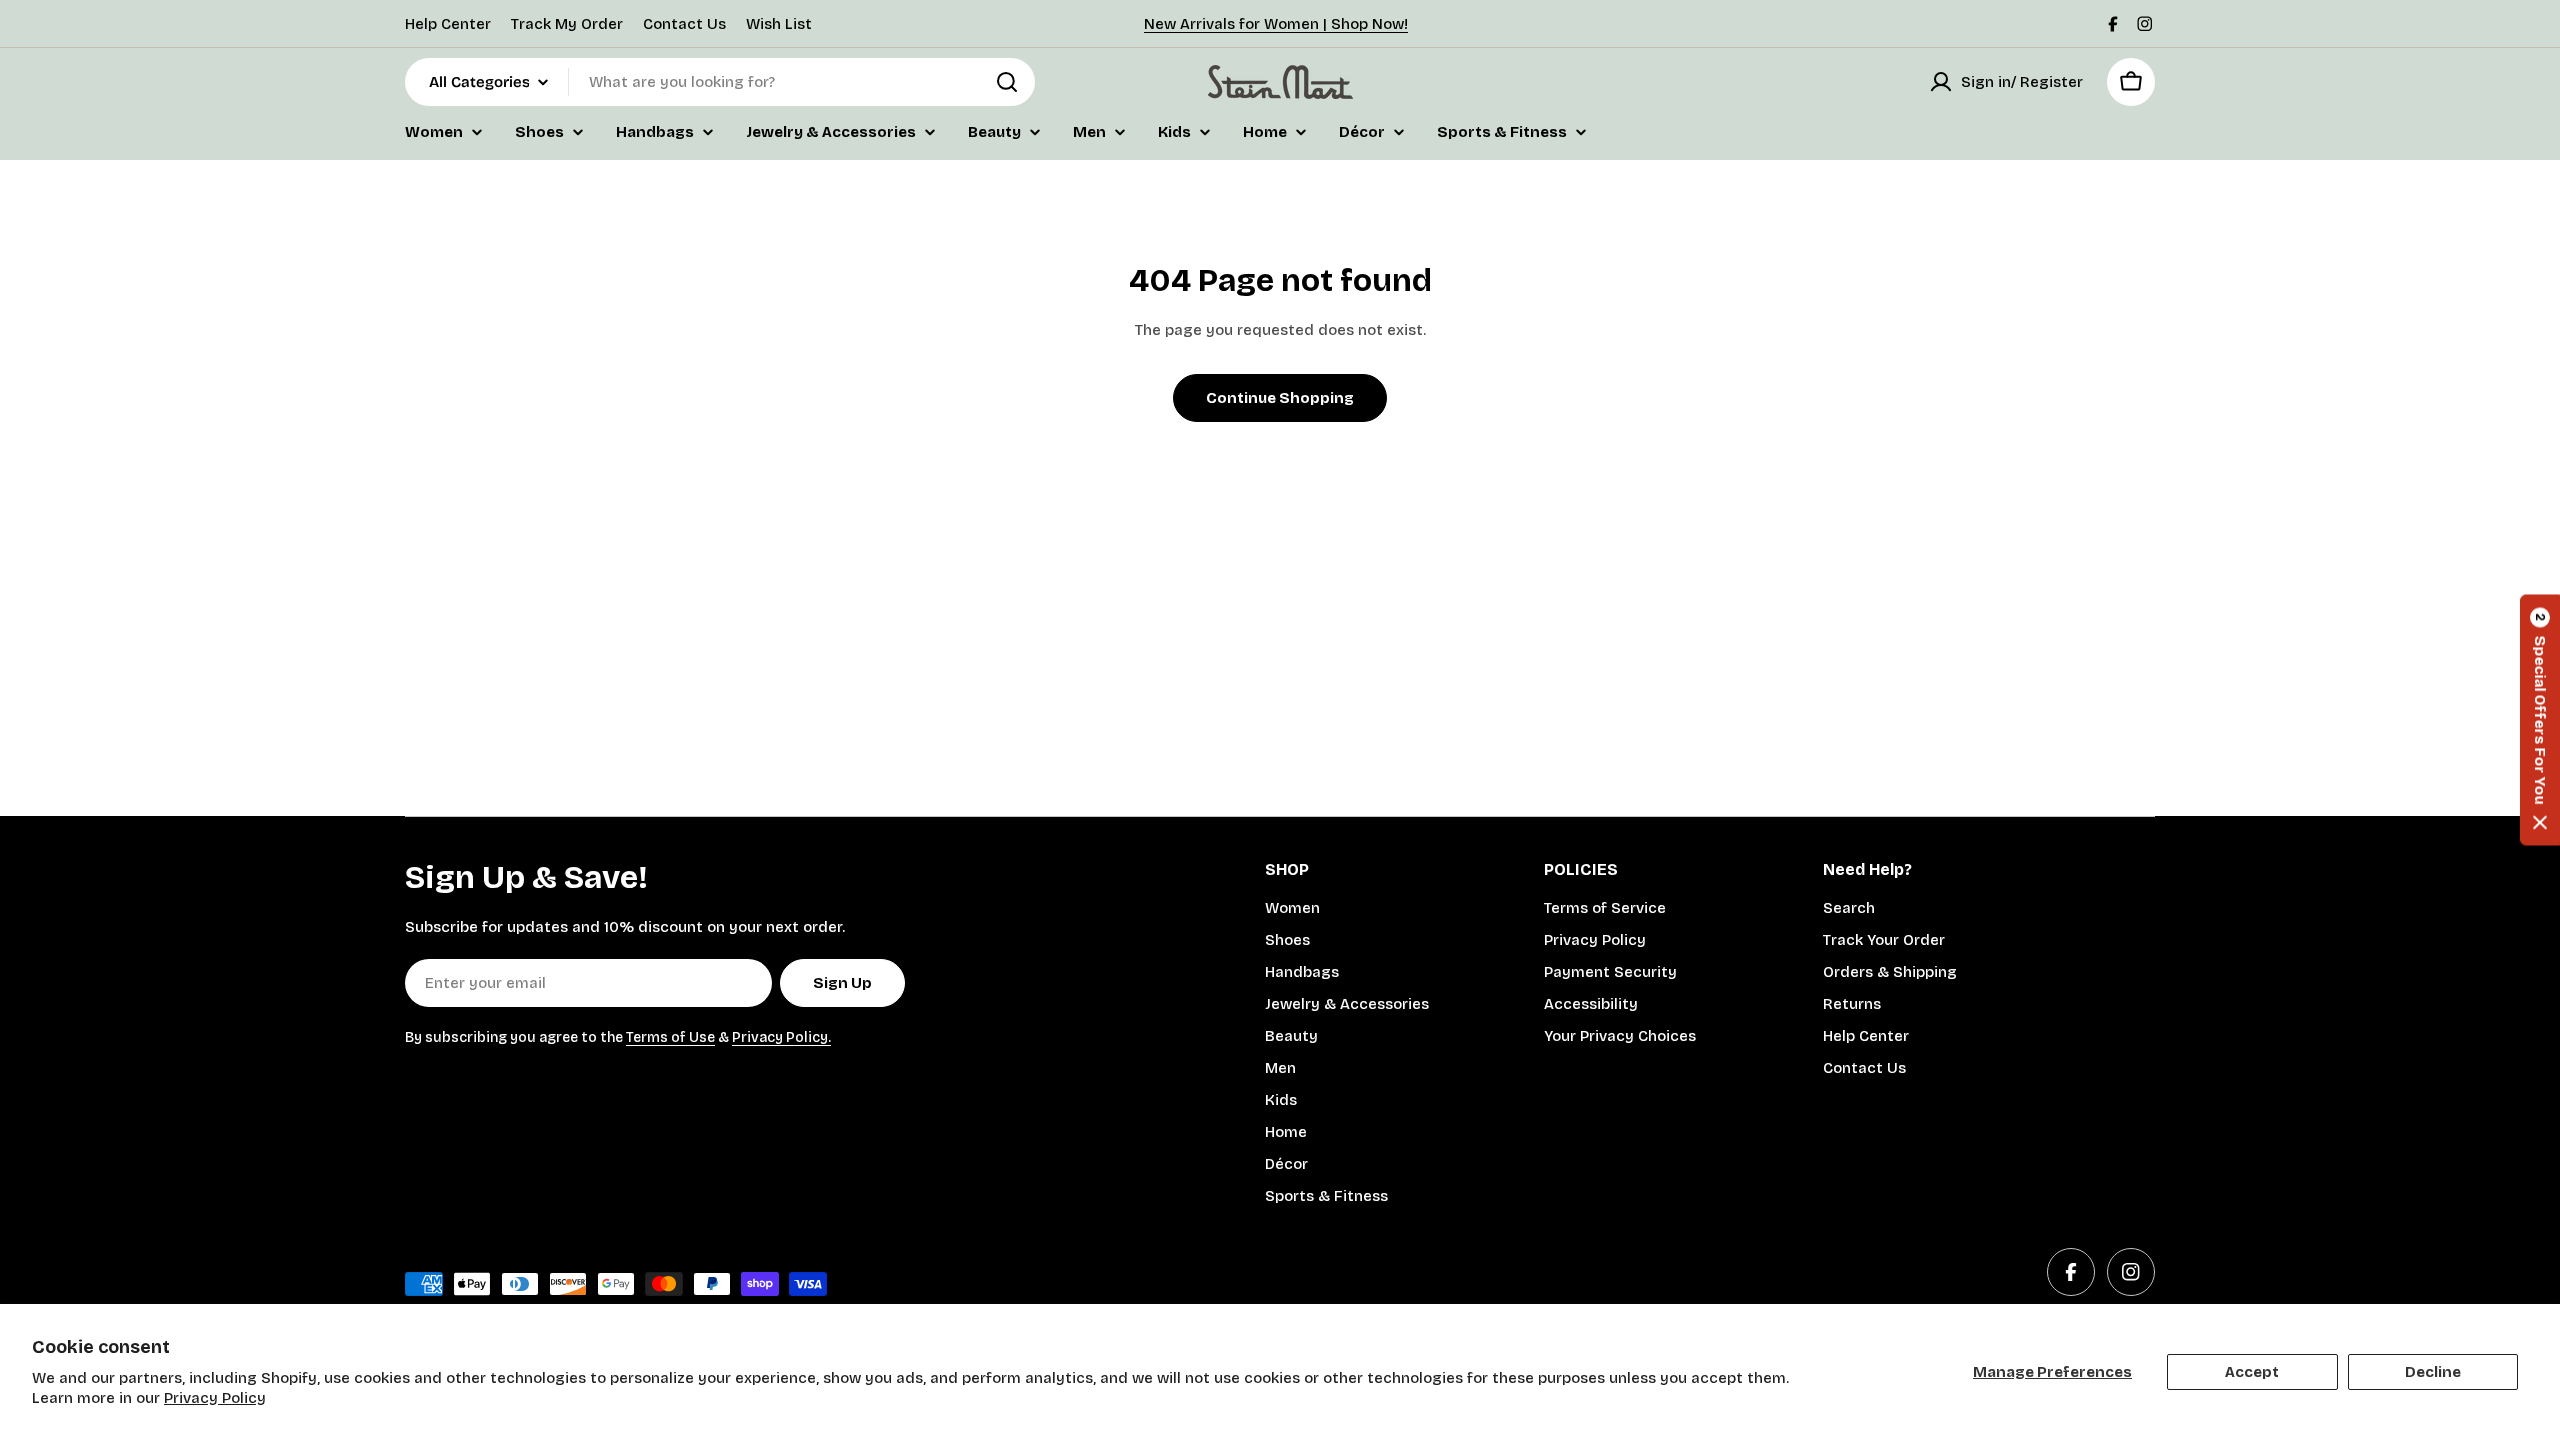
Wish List (779, 24)
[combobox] (720, 82)
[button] (2540, 720)
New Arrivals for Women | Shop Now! (1276, 24)
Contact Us (684, 24)
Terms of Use (670, 1037)
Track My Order (567, 24)
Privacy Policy (215, 1398)
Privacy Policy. (781, 1037)
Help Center (448, 24)
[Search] (1007, 82)
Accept (2252, 1372)
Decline (2433, 1372)
